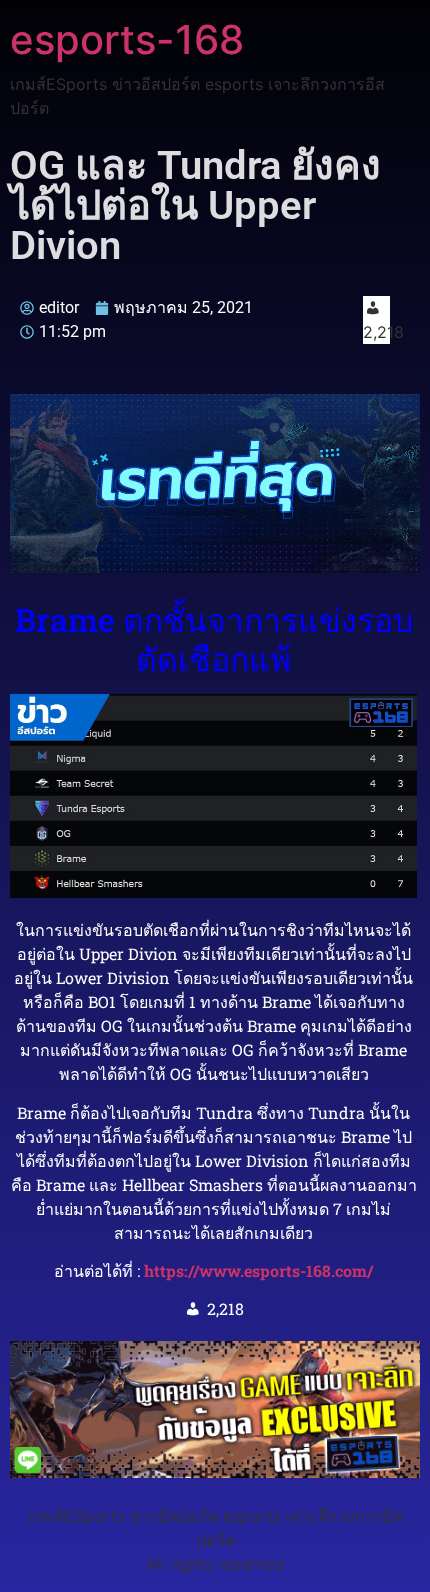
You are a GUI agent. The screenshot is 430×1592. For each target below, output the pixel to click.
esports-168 (127, 39)
